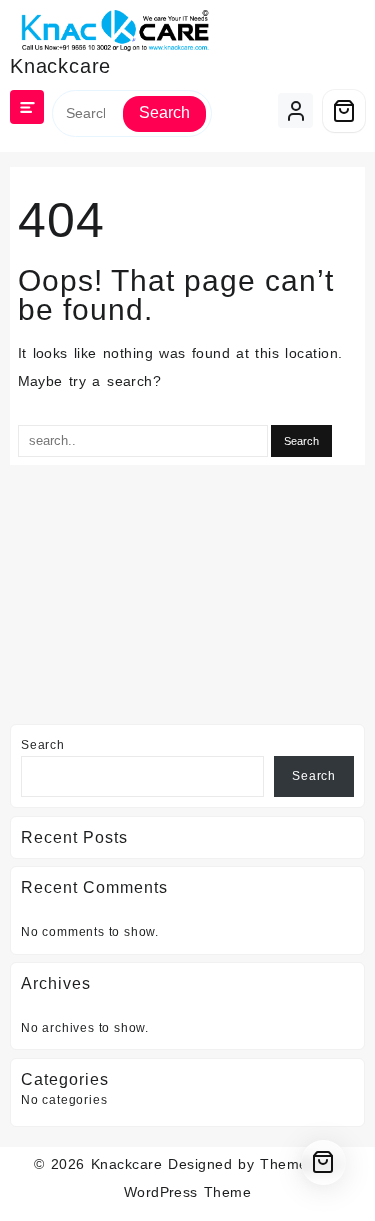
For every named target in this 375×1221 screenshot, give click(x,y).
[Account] (295, 110)
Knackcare (60, 66)
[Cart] (344, 111)
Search (164, 112)
